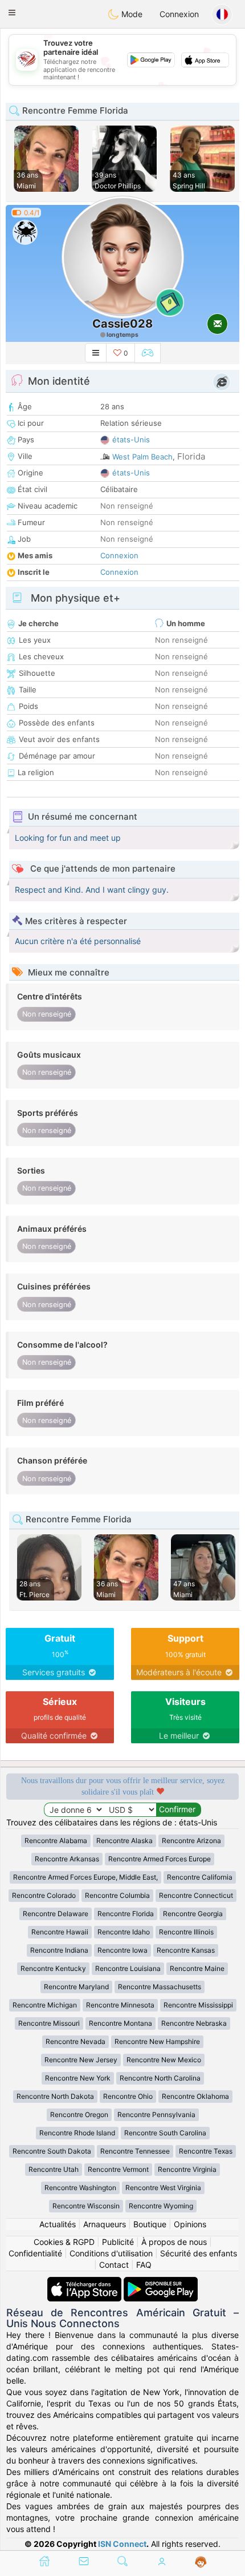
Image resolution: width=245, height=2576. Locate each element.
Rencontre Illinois (186, 1932)
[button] (12, 13)
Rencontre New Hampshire (157, 2041)
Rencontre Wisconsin (86, 2206)
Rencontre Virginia (187, 2169)
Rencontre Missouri (49, 2023)
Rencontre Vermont (118, 2169)
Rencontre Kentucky (53, 1968)
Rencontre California (200, 1877)
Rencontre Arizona (191, 1841)
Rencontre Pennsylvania (156, 2115)
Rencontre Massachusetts (160, 1987)
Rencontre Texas (206, 2151)
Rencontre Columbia (117, 1895)
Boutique (150, 2224)
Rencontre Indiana (59, 1950)
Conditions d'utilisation (111, 2253)
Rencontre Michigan (45, 2005)
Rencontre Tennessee (135, 2151)
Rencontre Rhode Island (77, 2133)
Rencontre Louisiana (128, 1968)
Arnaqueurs (105, 2224)
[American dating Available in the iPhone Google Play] (161, 2282)
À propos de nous (174, 2242)
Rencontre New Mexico (164, 2060)
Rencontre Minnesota (120, 2005)
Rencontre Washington (80, 2188)
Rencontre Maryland (76, 1987)
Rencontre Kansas (186, 1950)
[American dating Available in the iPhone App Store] (85, 2282)
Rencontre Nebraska (194, 2023)
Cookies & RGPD (64, 2242)
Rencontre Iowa (122, 1950)
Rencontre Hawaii (60, 1932)
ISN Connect (122, 2544)
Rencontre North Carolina (160, 2078)
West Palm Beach (142, 457)
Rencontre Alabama (56, 1841)
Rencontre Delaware (56, 1914)
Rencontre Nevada (75, 2041)
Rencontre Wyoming (161, 2206)
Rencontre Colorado (44, 1895)
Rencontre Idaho (124, 1932)
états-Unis (131, 440)
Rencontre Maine (197, 1968)
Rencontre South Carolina (165, 2133)
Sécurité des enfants (199, 2253)
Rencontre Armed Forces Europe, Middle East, (85, 1877)
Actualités (58, 2224)
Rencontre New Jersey (81, 2060)
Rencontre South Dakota (52, 2151)
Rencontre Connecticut (196, 1895)
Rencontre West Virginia (163, 2188)
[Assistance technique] (201, 2562)
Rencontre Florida (126, 1914)
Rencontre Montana (121, 2023)
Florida (191, 456)
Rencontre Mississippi (198, 2005)
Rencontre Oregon (79, 2115)
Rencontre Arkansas (67, 1859)
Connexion (179, 14)
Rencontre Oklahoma (195, 2096)
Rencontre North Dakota (55, 2096)
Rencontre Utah (54, 2169)
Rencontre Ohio (128, 2096)
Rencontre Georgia (193, 1914)
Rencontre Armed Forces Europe (160, 1859)
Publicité (118, 2242)
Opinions (190, 2224)
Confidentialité (35, 2253)
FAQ (144, 2265)
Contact (114, 2265)
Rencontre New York (78, 2078)
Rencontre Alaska (124, 1841)
